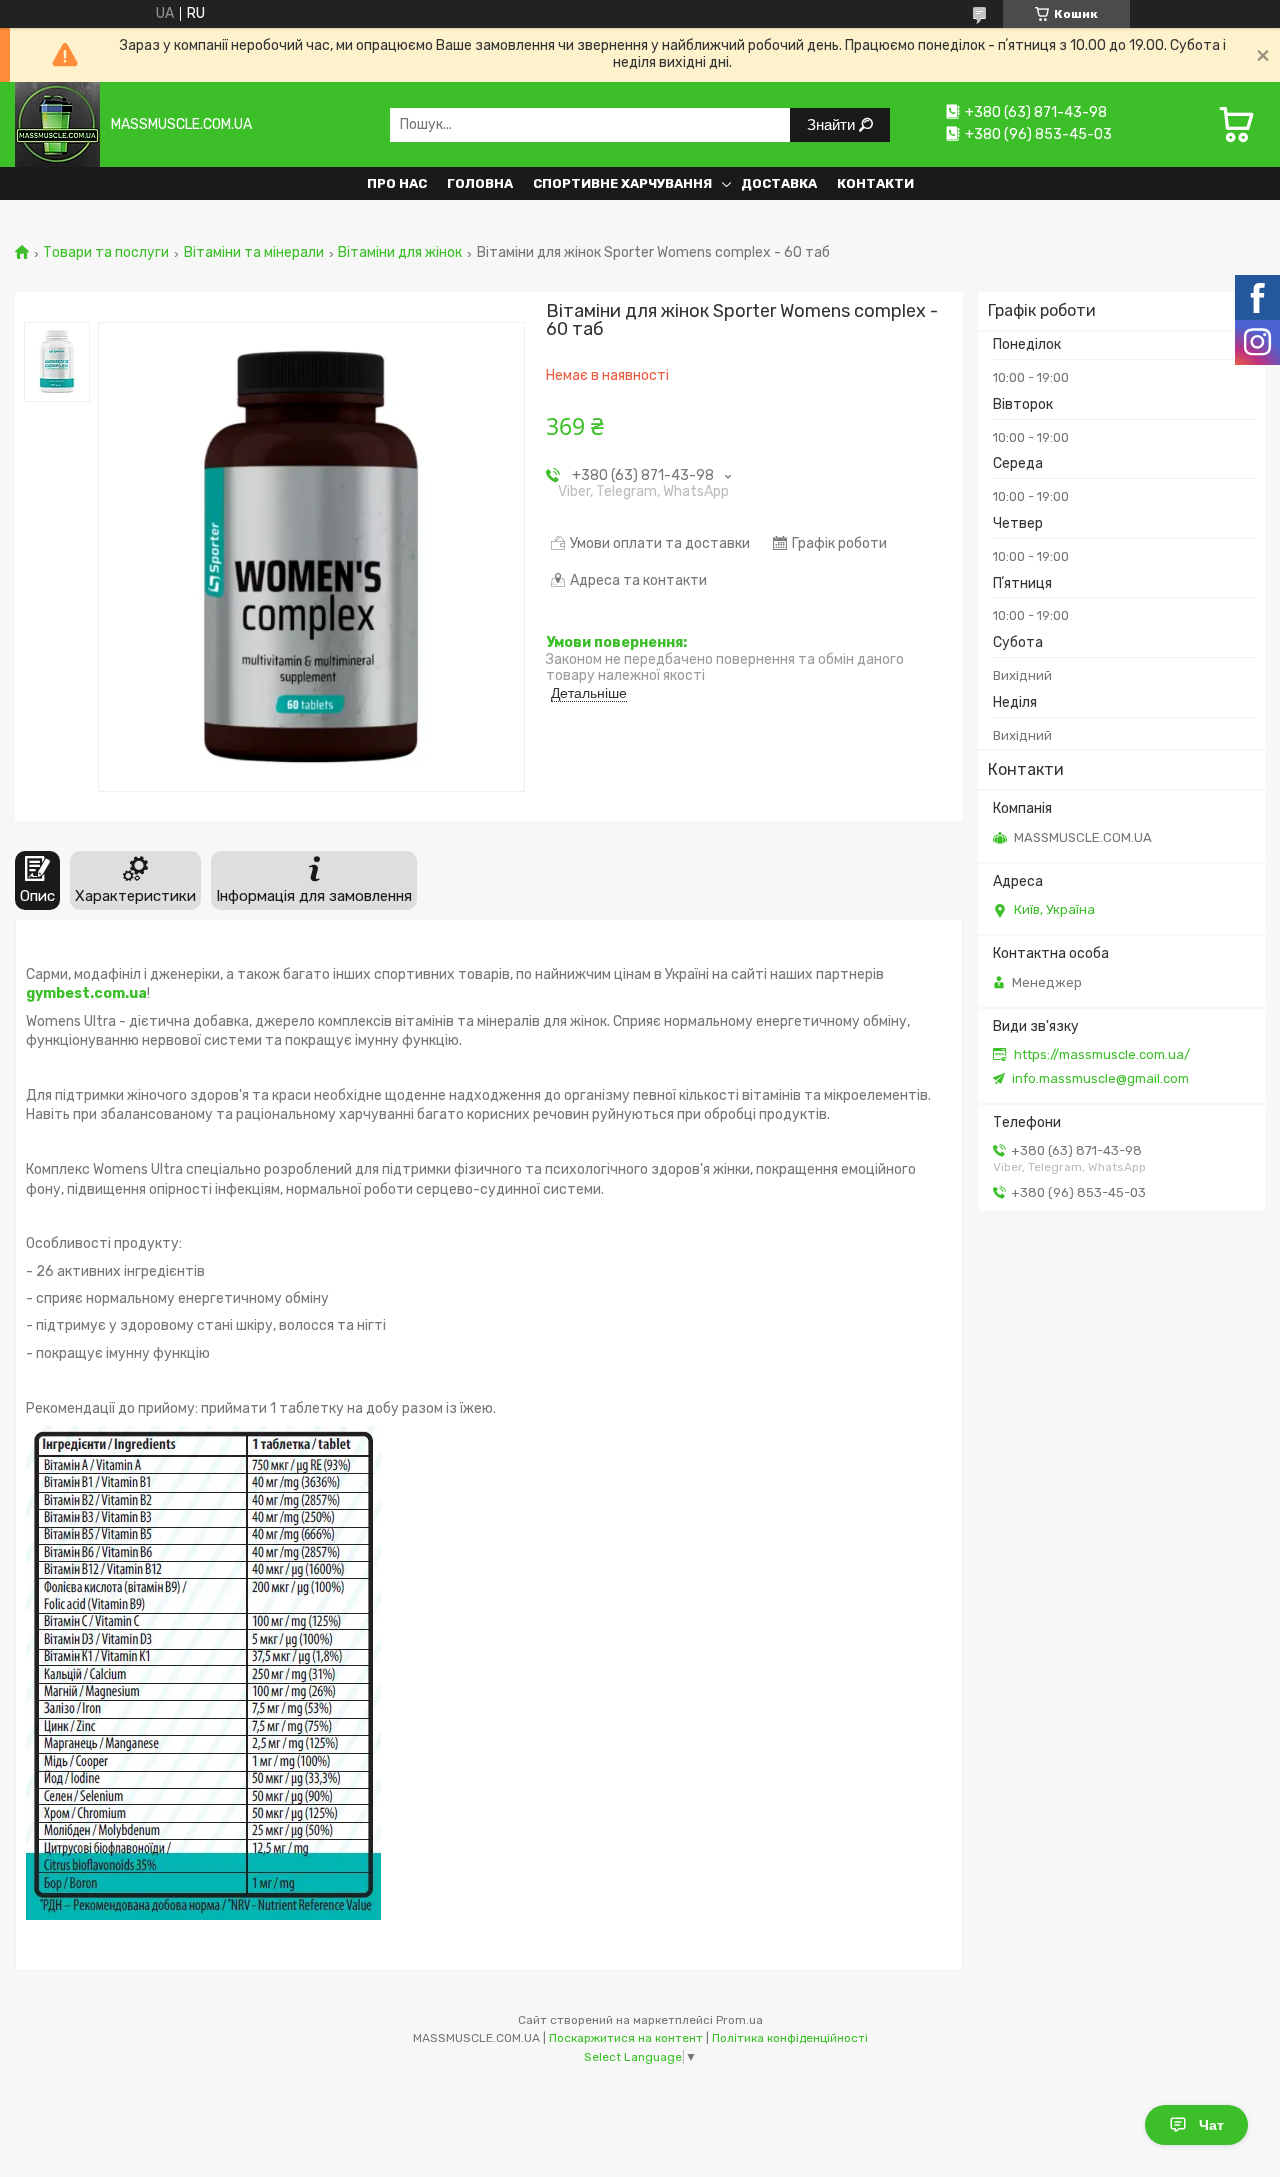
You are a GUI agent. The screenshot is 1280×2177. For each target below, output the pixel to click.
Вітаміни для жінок (400, 253)
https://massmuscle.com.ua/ (1102, 1054)
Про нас (397, 183)
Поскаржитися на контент (626, 2038)
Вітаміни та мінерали (254, 253)
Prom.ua (739, 2020)
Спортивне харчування (622, 183)
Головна (480, 183)
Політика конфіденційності (790, 2038)
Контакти (875, 183)
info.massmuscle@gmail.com (1100, 1078)
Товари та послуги (106, 253)
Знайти (833, 124)
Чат (1211, 2125)
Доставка (779, 183)
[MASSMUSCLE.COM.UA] (57, 124)
